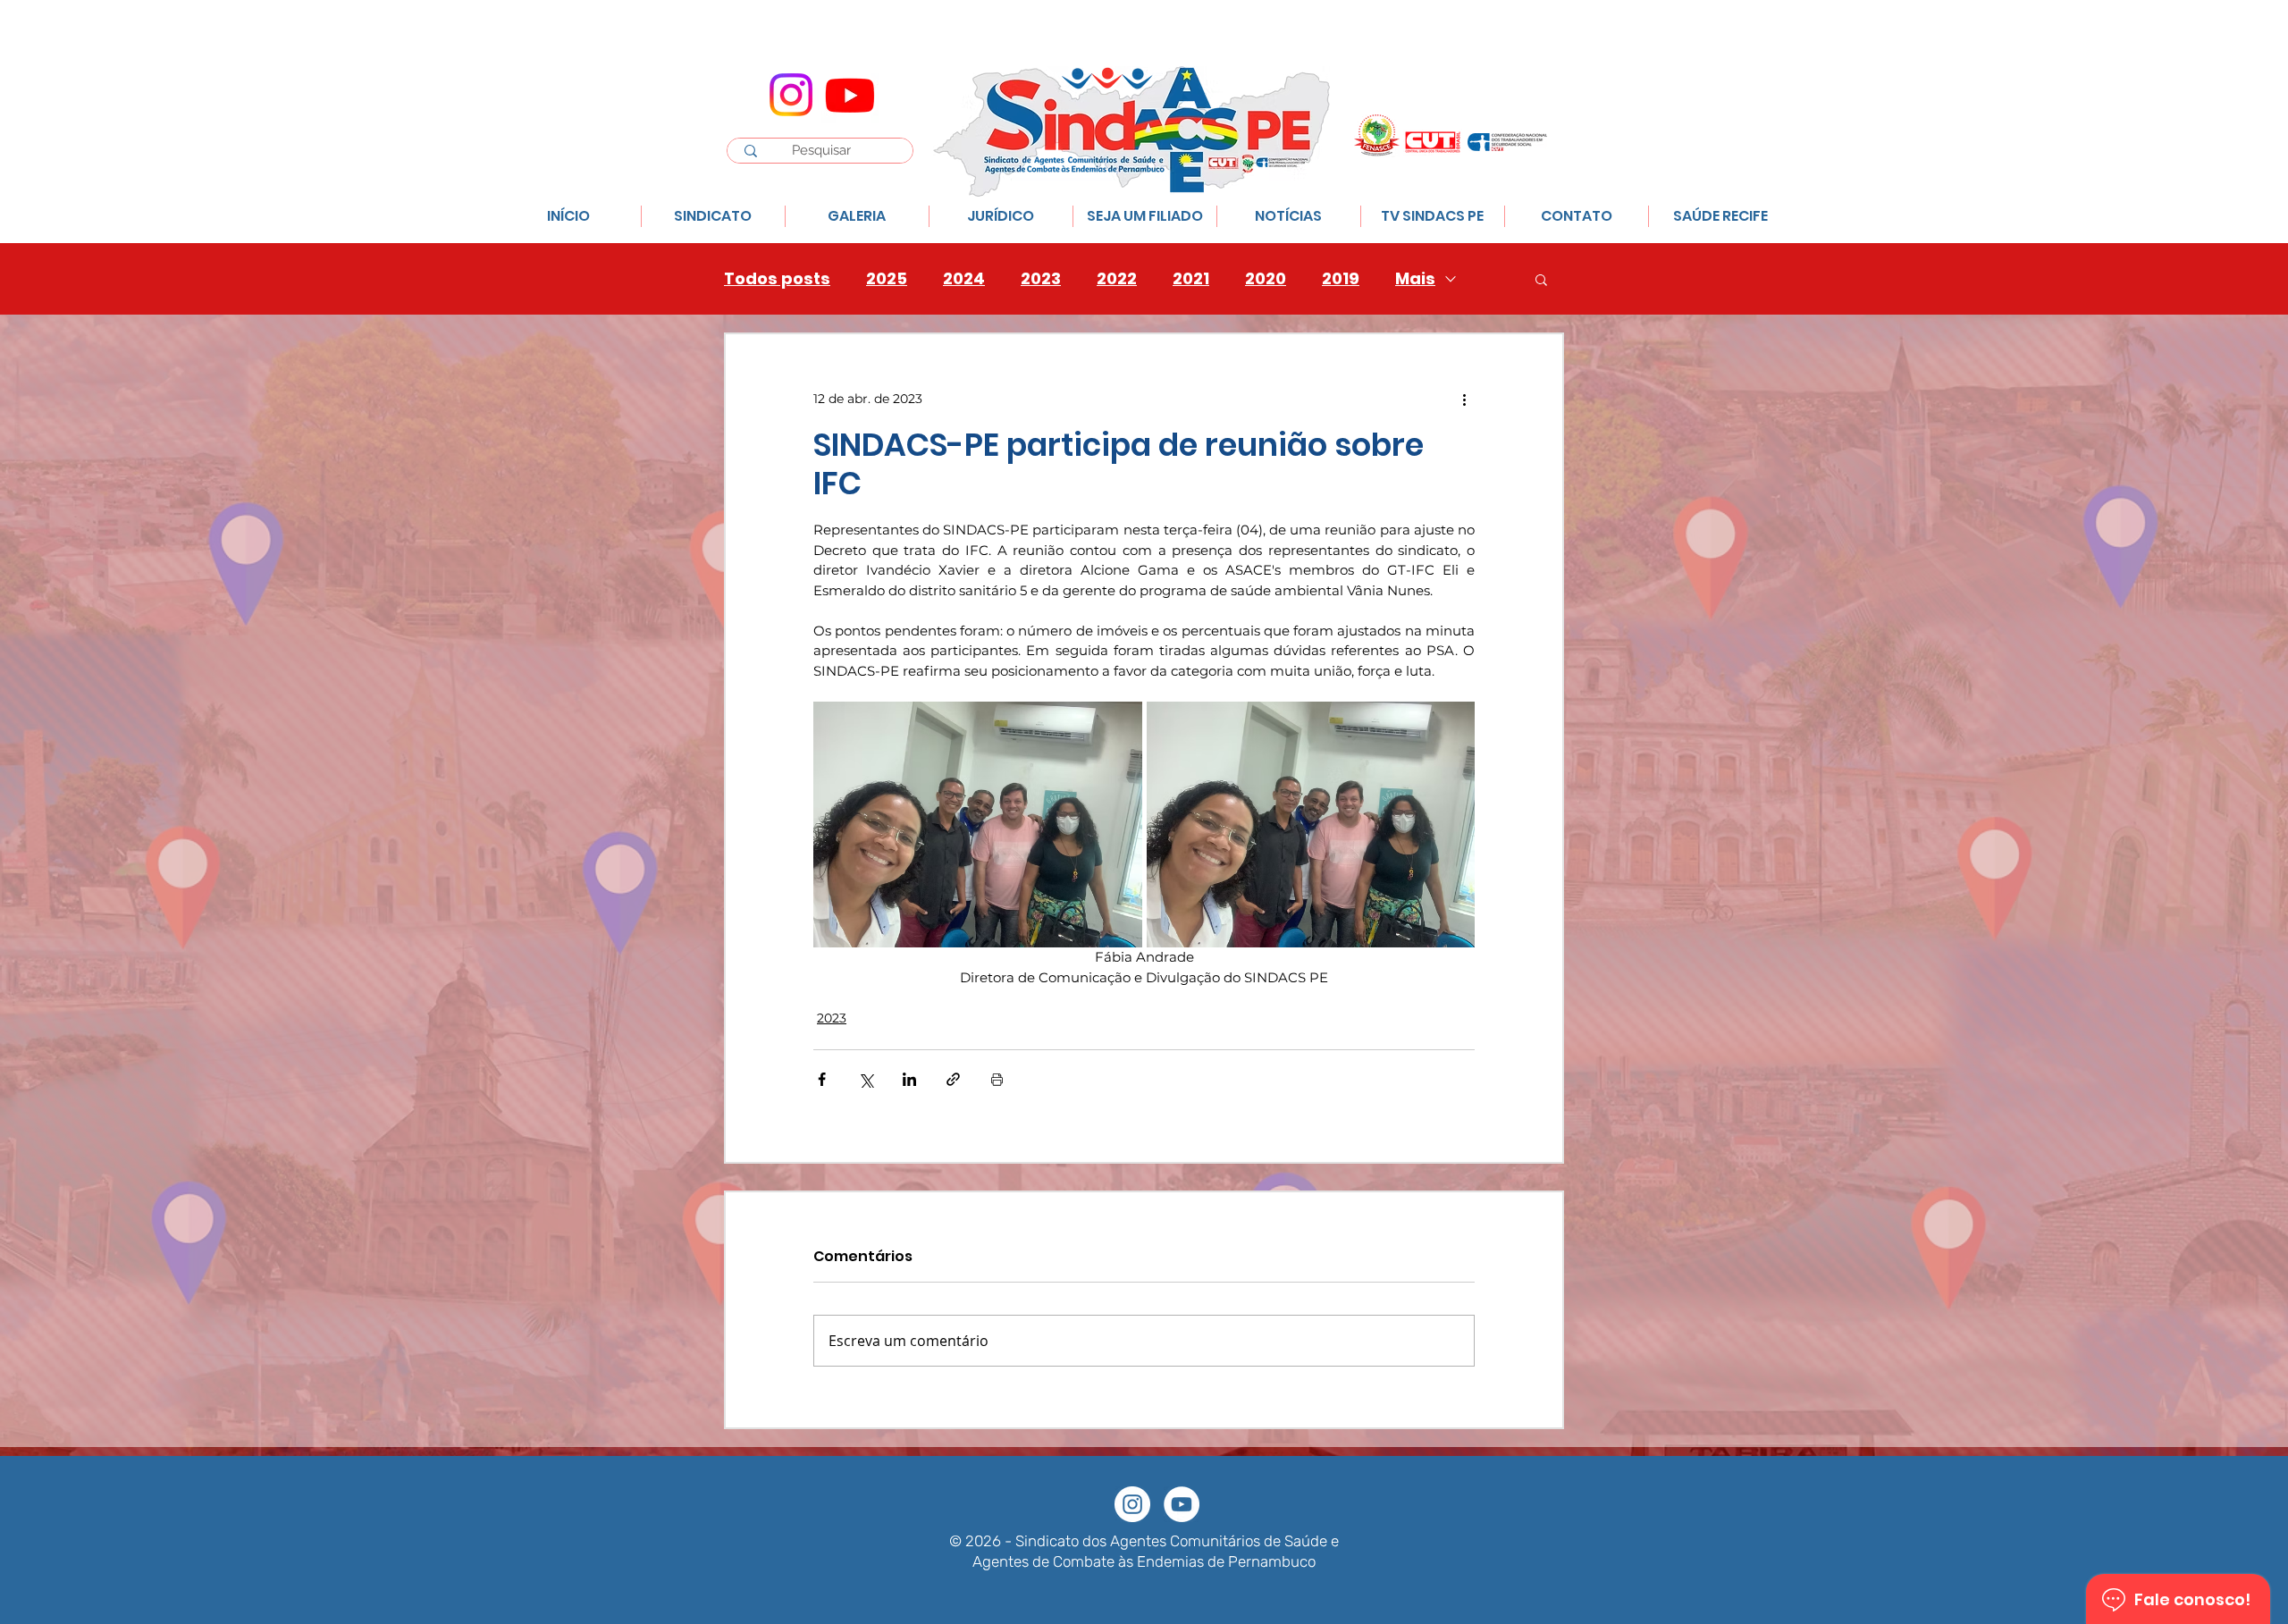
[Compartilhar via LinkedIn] (909, 1079)
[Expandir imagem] (978, 825)
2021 (1191, 279)
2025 (887, 279)
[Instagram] (791, 95)
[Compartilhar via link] (953, 1079)
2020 (1266, 279)
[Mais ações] (1464, 399)
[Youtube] (850, 95)
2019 (1341, 279)
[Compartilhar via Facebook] (822, 1079)
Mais (1415, 279)
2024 (964, 279)
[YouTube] (1182, 1504)
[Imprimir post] (997, 1079)
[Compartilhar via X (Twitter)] (866, 1079)
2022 (1117, 279)
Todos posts (777, 279)
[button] (1541, 279)
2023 (1041, 279)
